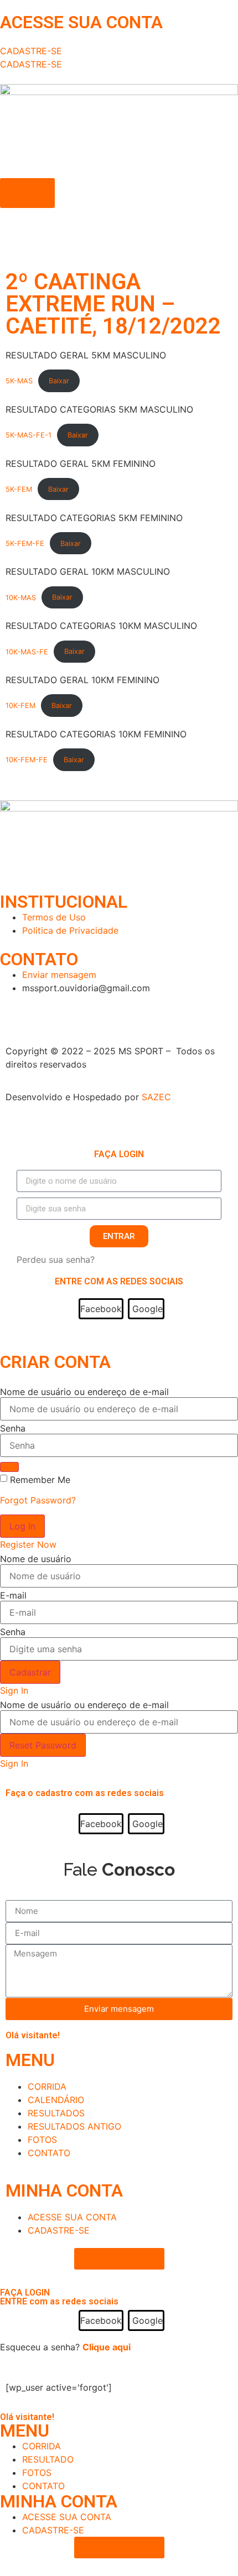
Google (148, 1309)
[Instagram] (14, 1008)
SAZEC (158, 1097)
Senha (13, 1428)
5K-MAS (19, 381)
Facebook (101, 1309)
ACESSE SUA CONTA (81, 22)
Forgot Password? (38, 1500)
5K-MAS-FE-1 (29, 435)
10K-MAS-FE (27, 651)
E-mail (13, 1595)
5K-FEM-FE (25, 543)
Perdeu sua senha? (56, 1260)
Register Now (28, 1544)
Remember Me (40, 1480)
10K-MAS (21, 597)
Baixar (59, 381)
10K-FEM (20, 706)
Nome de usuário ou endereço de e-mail (84, 1392)
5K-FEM (19, 489)
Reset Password (43, 1745)
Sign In (14, 1690)
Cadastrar (30, 1672)
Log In (22, 1526)
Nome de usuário (36, 1559)
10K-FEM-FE (27, 760)
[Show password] (9, 1467)
